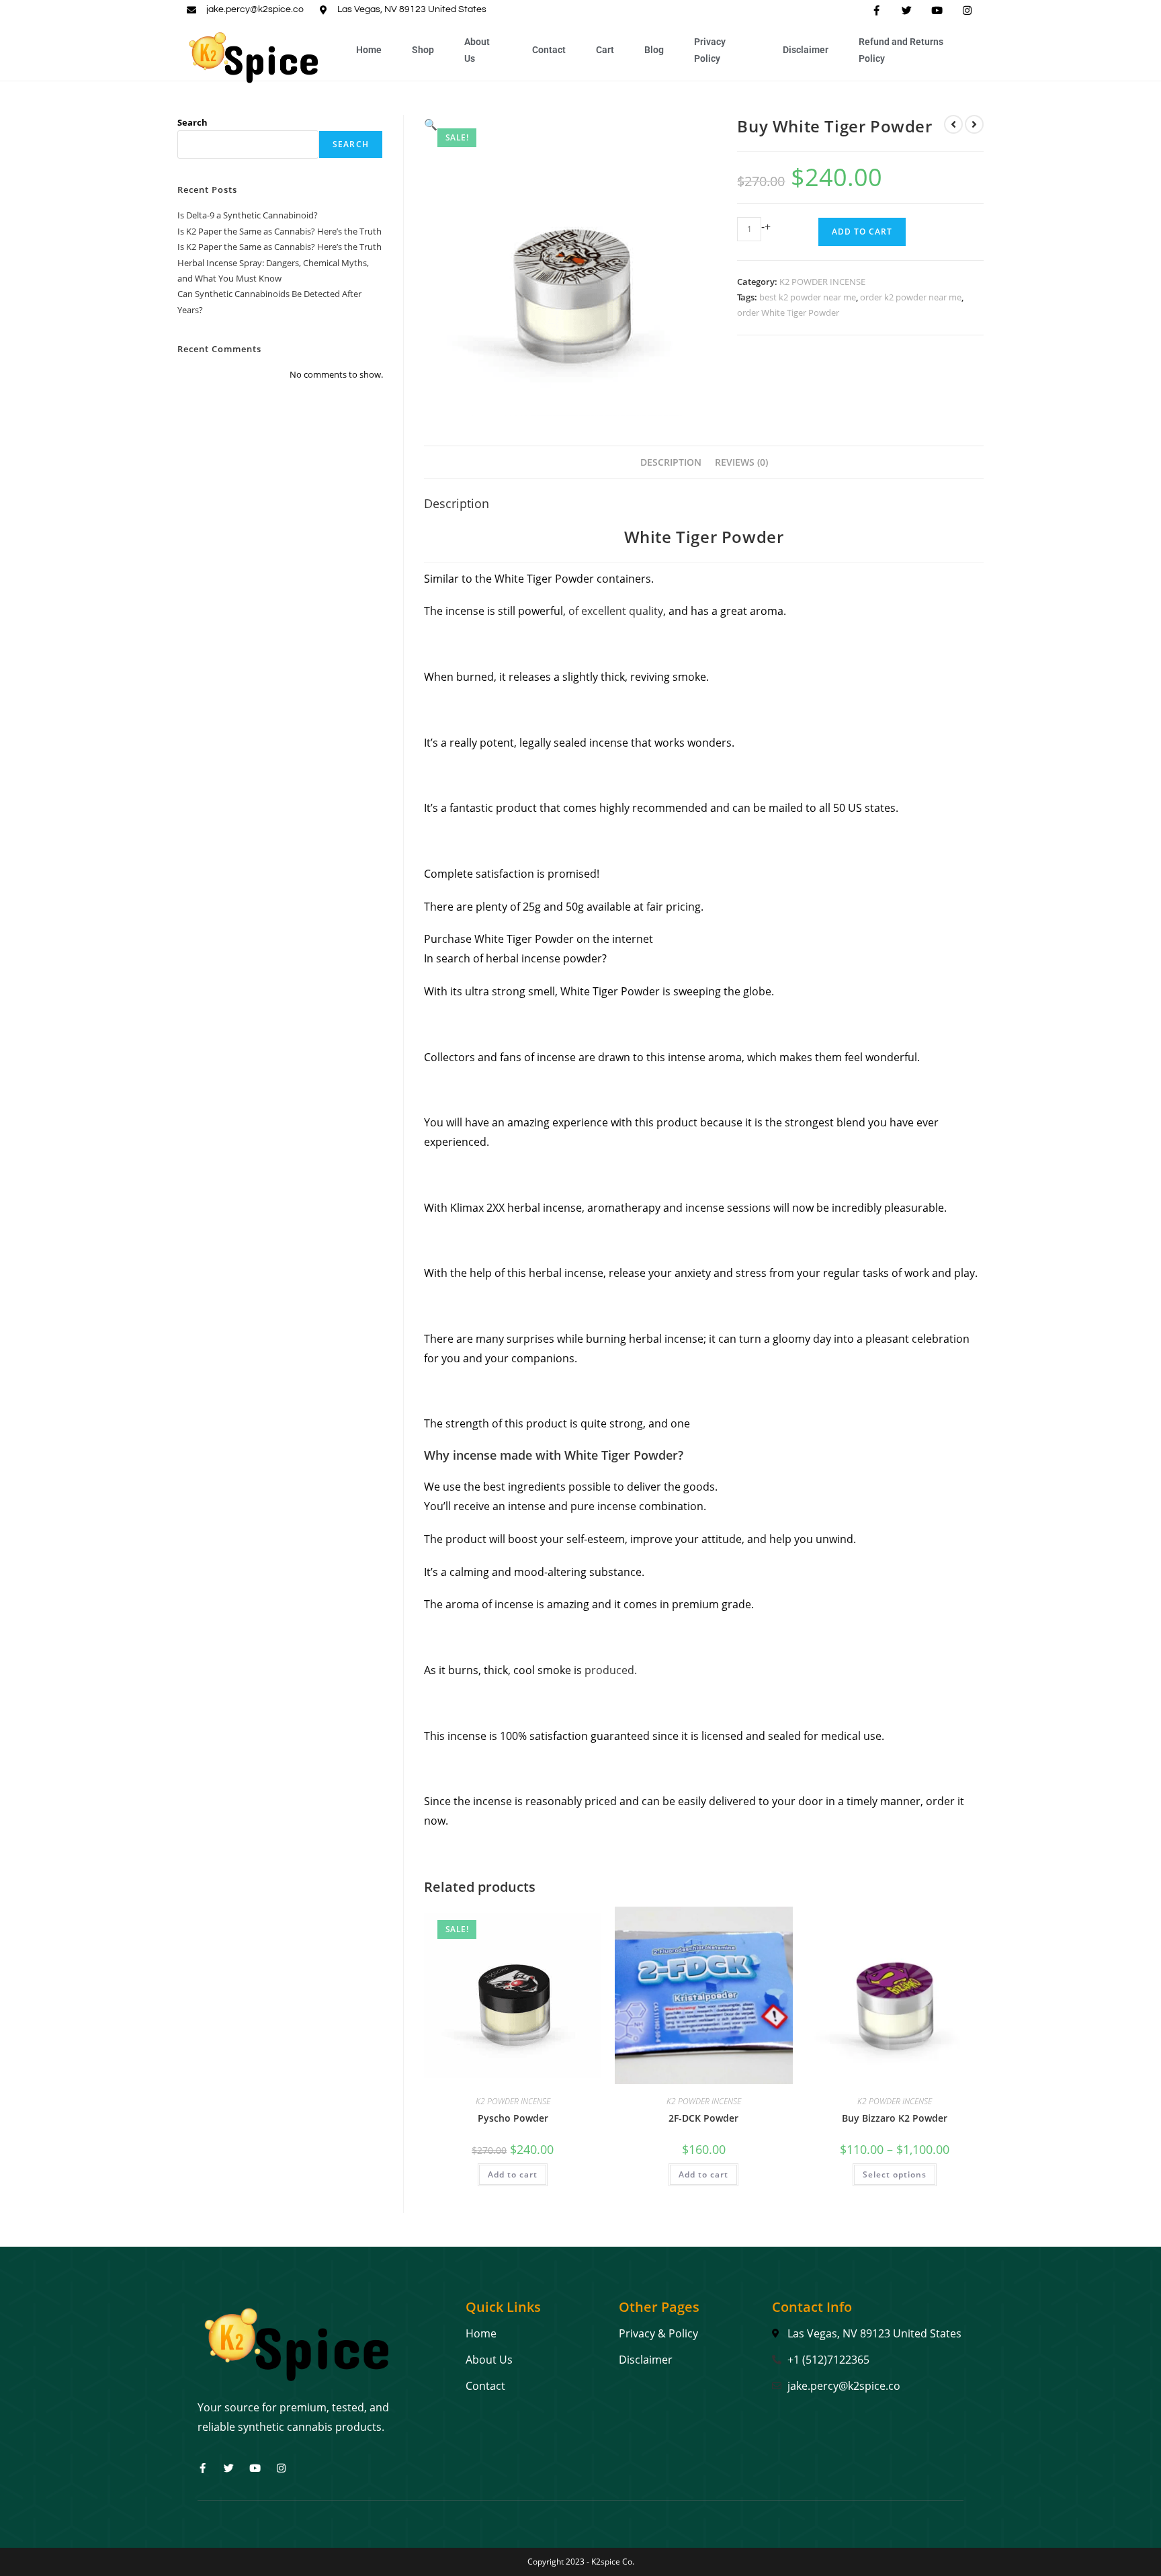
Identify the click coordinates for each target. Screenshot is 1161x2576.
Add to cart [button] (513, 2174)
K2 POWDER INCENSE (822, 282)
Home (369, 50)
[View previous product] (953, 124)
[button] (431, 124)
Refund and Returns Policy (901, 50)
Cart (605, 50)
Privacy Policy (710, 50)
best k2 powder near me (808, 297)
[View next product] (974, 124)
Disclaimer (806, 50)
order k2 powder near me (911, 297)
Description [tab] (671, 462)
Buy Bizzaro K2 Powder (895, 2118)
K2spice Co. (613, 2562)
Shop (423, 50)
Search (192, 122)
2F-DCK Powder (703, 2118)
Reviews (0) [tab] (741, 462)
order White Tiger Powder (788, 313)
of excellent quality (616, 611)
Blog (654, 50)
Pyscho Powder (513, 2118)
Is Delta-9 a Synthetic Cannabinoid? (248, 215)
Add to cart (862, 232)
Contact (549, 50)
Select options (895, 2174)
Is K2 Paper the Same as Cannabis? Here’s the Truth (279, 231)
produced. (611, 1670)
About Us (477, 50)
